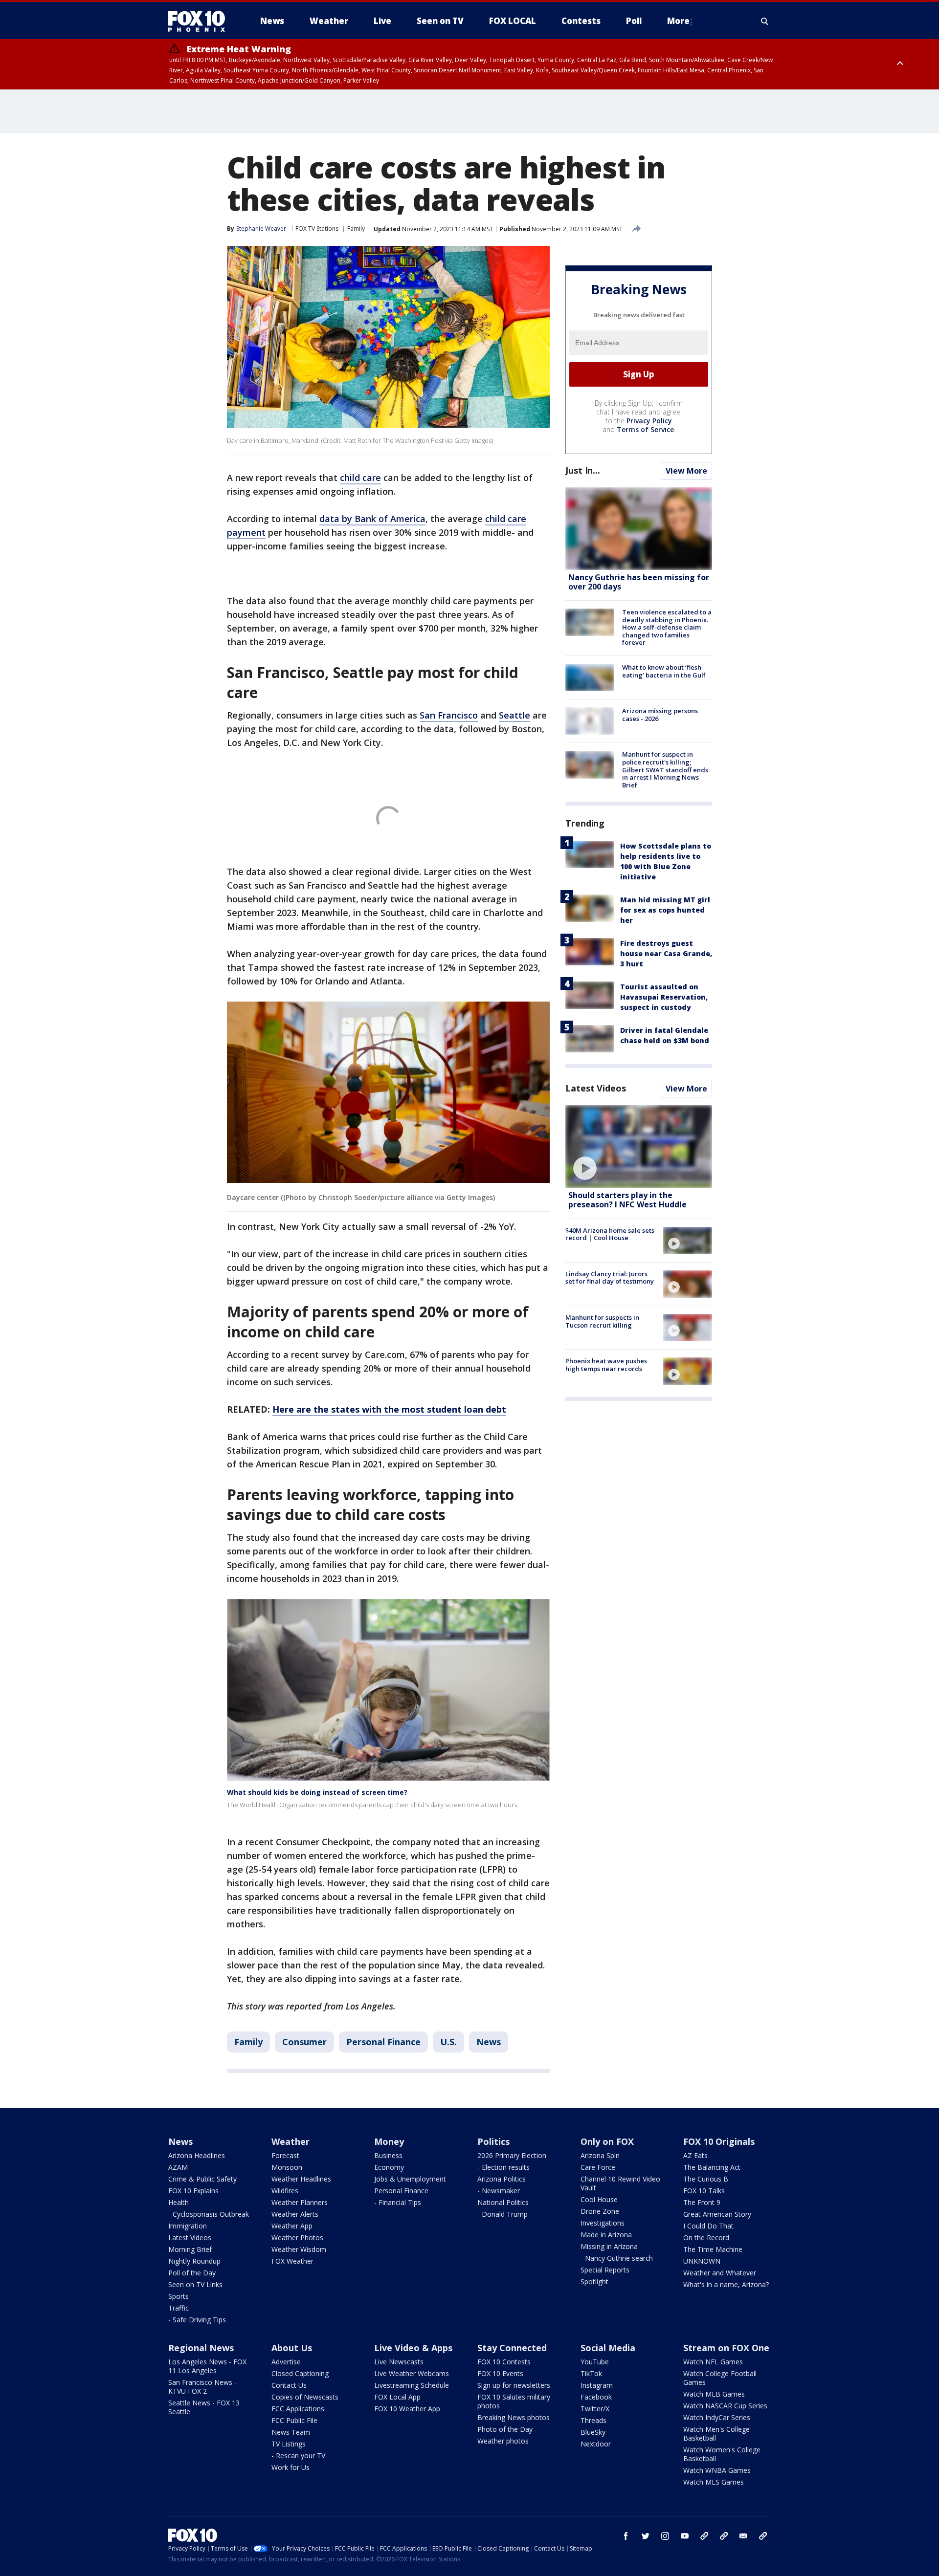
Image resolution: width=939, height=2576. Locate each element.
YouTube (595, 2362)
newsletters (763, 2536)
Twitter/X (595, 2409)
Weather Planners (300, 2202)
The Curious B (706, 2179)
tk (704, 2536)
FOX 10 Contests (504, 2362)
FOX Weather (292, 2261)
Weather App (292, 2226)
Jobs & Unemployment (410, 2179)
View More (686, 471)
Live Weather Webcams (412, 2373)
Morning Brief (190, 2249)
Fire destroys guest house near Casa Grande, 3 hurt (666, 953)
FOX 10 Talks (704, 2191)
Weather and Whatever (720, 2273)
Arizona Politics (502, 2179)
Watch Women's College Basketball (722, 2454)
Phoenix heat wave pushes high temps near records (606, 1365)
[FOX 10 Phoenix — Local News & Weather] (201, 21)
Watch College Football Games (720, 2378)
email (743, 2536)
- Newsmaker (499, 2191)
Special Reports (605, 2270)
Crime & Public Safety (202, 2179)
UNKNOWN (702, 2261)
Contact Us (289, 2385)
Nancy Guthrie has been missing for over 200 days (639, 582)
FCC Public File (294, 2420)
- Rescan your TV (298, 2456)
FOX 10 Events (500, 2373)
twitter (646, 2536)
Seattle (514, 715)
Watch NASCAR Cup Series (725, 2406)
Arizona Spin (600, 2155)
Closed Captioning (300, 2373)
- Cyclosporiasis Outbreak (209, 2214)
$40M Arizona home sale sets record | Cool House (610, 1234)
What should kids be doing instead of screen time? (317, 1792)
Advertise (286, 2362)
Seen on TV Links (195, 2284)
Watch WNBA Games (717, 2470)
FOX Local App (397, 2397)
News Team (291, 2432)
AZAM (178, 2167)
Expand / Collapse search (765, 21)
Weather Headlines (301, 2179)
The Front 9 (702, 2202)
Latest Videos (596, 1088)
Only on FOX (607, 2141)
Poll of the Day (192, 2273)
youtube (685, 2536)
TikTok (591, 2373)
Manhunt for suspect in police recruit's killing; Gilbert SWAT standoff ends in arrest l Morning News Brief (665, 769)
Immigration (188, 2226)
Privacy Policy (649, 421)
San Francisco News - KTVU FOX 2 (202, 2387)
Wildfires (285, 2191)
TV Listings (289, 2444)
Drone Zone (600, 2211)
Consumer (304, 2042)
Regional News (201, 2348)
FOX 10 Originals (719, 2141)
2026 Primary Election (512, 2155)
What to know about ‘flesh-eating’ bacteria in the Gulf (664, 671)
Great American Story (717, 2214)
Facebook (596, 2397)
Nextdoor (596, 2444)
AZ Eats (695, 2155)
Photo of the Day (505, 2429)
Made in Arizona (606, 2235)
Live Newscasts (399, 2362)
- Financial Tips (398, 2202)
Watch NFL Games (713, 2362)
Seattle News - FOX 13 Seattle (204, 2407)
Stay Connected (512, 2348)
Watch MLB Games (714, 2394)
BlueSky (593, 2432)
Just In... (583, 470)
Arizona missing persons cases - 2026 (660, 715)
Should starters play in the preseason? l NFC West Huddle (627, 1200)
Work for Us (291, 2467)
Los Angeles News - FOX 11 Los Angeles (207, 2366)
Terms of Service (645, 429)
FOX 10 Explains (193, 2191)
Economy (389, 2167)
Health (179, 2202)
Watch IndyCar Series (717, 2417)
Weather (291, 2141)
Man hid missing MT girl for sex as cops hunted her (665, 910)
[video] (639, 1146)
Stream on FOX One (726, 2348)
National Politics (503, 2202)
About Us (292, 2348)
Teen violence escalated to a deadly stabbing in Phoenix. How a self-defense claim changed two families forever (667, 627)
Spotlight (594, 2281)
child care (360, 478)
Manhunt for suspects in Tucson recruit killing (602, 1321)
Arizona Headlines (197, 2155)
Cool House (599, 2199)
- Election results (503, 2167)
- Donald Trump (503, 2214)
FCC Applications (298, 2409)
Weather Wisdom (299, 2249)
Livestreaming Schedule (412, 2385)
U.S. (448, 2042)
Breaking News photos (514, 2417)
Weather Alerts (295, 2214)
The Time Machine (713, 2249)
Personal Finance (383, 2042)
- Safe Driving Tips (197, 2320)
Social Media (608, 2348)
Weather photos (503, 2441)
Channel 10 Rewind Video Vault (620, 2183)
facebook (626, 2536)
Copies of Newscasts (305, 2397)
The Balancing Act (712, 2167)
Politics (493, 2141)
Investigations (603, 2223)
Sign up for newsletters (514, 2385)
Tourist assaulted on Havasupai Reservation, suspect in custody (664, 997)
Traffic (179, 2308)
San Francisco (449, 715)
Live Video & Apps (413, 2348)
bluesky (724, 2536)
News (489, 2042)
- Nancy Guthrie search (617, 2258)
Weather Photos (297, 2238)
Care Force (598, 2167)
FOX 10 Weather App (407, 2409)
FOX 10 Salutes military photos (514, 2401)
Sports (179, 2296)
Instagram (597, 2385)
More (678, 21)
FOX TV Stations (317, 229)
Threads (593, 2420)
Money (389, 2141)
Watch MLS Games (714, 2482)
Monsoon (287, 2167)
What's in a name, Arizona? (726, 2284)
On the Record (706, 2238)
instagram (665, 2536)
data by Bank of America (372, 519)
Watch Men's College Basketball (716, 2434)
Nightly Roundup (194, 2261)
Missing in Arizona (609, 2246)
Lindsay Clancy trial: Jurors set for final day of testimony (610, 1278)
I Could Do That (708, 2226)
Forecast (285, 2155)
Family (356, 229)
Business (388, 2155)
